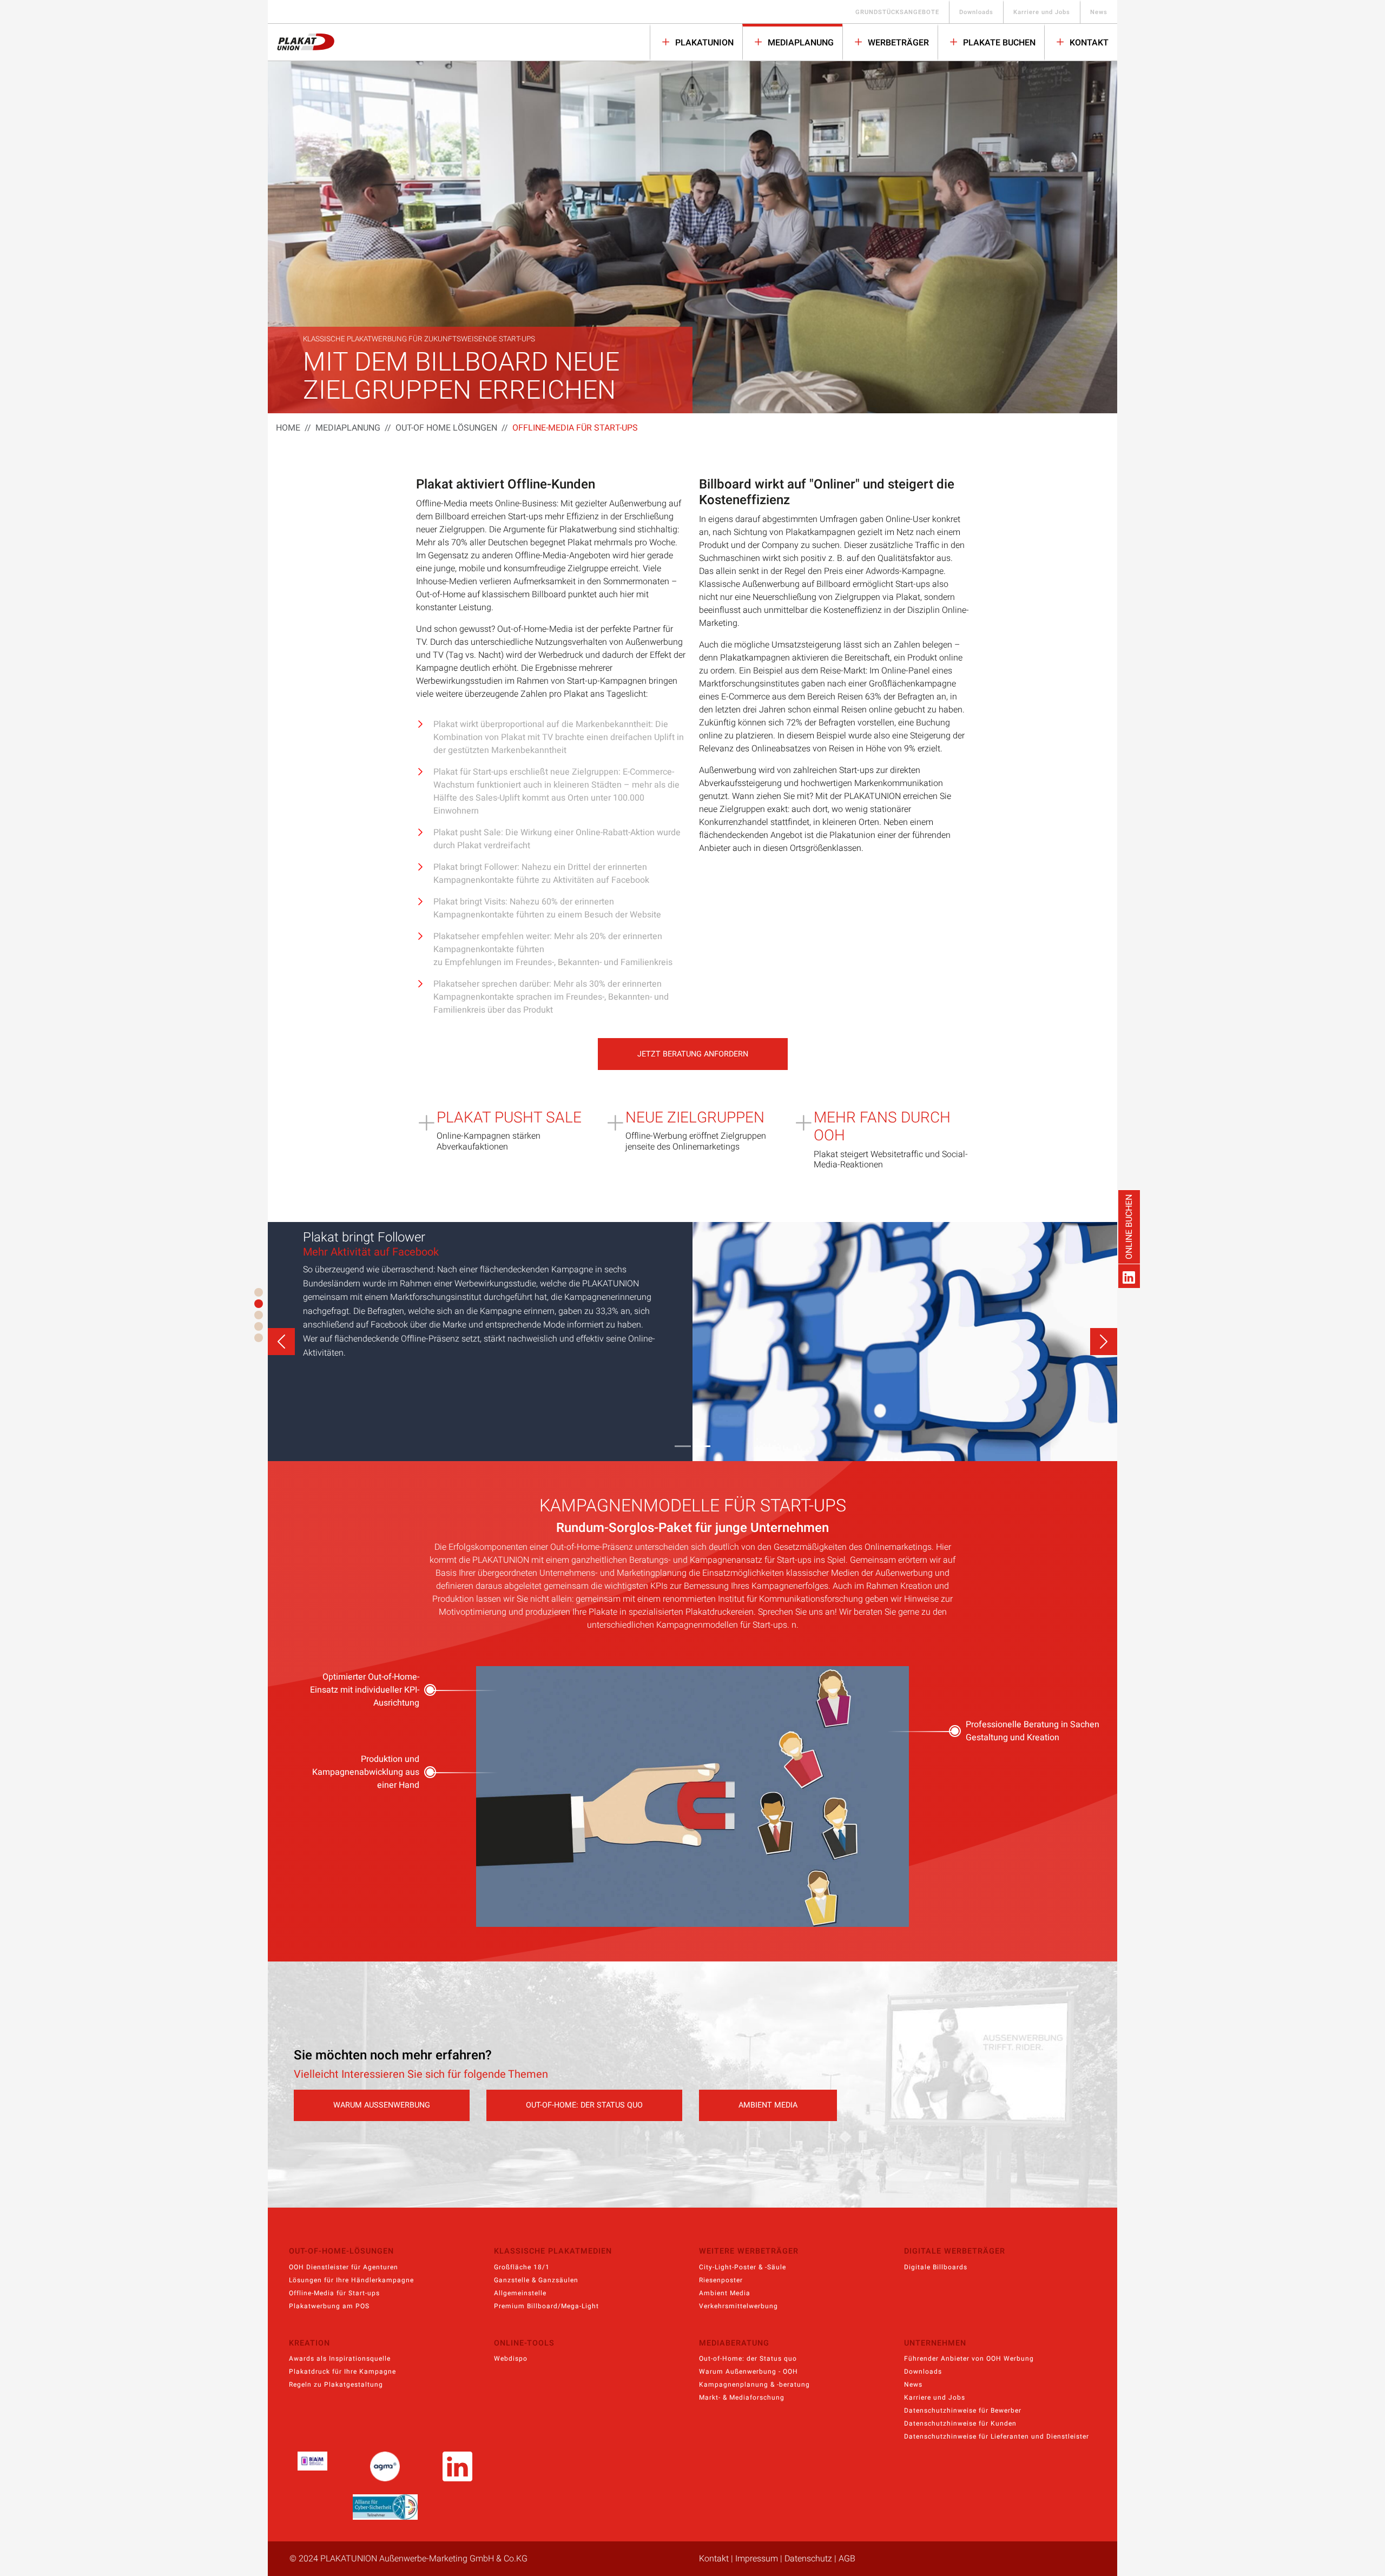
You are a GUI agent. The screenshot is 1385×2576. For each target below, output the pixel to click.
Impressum (757, 2559)
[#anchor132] (259, 1315)
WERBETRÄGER (897, 43)
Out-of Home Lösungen (446, 428)
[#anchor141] (259, 1304)
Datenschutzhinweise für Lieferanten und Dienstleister (997, 2436)
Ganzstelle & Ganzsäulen (536, 2280)
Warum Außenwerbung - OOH (748, 2372)
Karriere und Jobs (1042, 12)
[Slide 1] (683, 1446)
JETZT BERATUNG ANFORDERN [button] (693, 1054)
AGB (847, 2559)
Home (288, 428)
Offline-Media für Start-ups (334, 2293)
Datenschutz (808, 2559)
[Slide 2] (702, 1446)
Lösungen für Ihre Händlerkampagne (351, 2280)
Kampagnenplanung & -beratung (754, 2385)
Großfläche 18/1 (522, 2267)
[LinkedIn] (1129, 1276)
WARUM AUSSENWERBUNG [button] (382, 2105)
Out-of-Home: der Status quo (748, 2359)
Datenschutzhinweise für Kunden (960, 2423)
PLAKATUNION (703, 43)
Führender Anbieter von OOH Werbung (969, 2359)
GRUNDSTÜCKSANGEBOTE (897, 12)
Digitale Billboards (936, 2267)
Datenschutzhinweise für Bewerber (963, 2410)
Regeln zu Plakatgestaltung (336, 2385)
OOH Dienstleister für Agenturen (344, 2267)
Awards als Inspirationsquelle (340, 2359)
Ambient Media (725, 2293)
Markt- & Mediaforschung (742, 2397)
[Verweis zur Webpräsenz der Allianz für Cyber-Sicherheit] (385, 2507)
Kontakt (1088, 43)
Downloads (976, 12)
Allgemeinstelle (520, 2293)
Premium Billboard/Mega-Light (546, 2306)
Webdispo (511, 2359)
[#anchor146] (259, 1338)
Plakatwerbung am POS (329, 2306)
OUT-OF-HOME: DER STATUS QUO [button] (584, 2105)
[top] (259, 1292)
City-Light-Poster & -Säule (743, 2267)
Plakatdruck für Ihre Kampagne (342, 2372)
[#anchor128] (259, 1326)
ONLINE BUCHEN (1129, 1227)
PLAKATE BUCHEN (998, 43)
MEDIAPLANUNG (800, 43)
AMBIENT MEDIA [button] (768, 2105)
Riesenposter (721, 2280)
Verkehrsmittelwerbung (738, 2306)
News (1099, 12)
